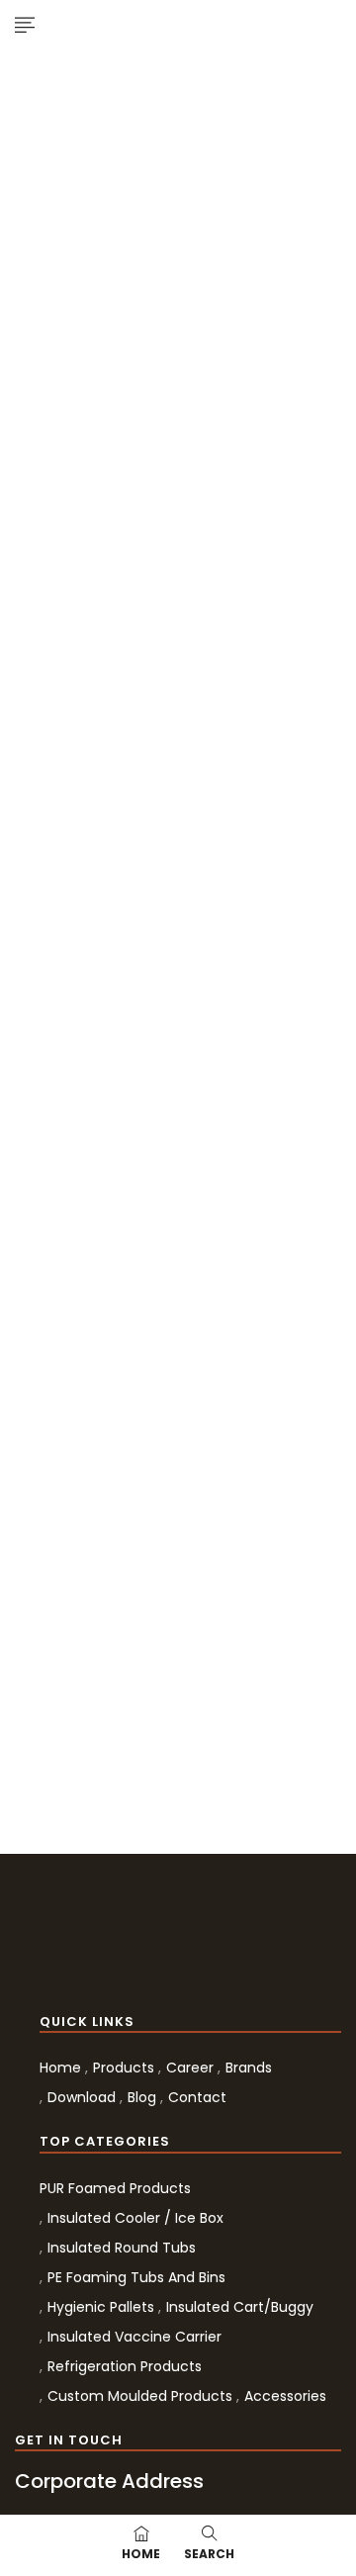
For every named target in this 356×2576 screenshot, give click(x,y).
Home (60, 2068)
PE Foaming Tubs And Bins (136, 2277)
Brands (249, 2068)
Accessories (285, 2396)
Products (124, 2068)
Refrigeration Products (125, 2366)
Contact (197, 2097)
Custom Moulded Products (140, 2396)
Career (190, 2068)
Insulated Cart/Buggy (240, 2307)
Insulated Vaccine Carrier (134, 2337)
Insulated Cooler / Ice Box (135, 2218)
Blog (142, 2097)
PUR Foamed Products (115, 2188)
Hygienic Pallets (101, 2307)
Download (82, 2097)
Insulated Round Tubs (122, 2248)
